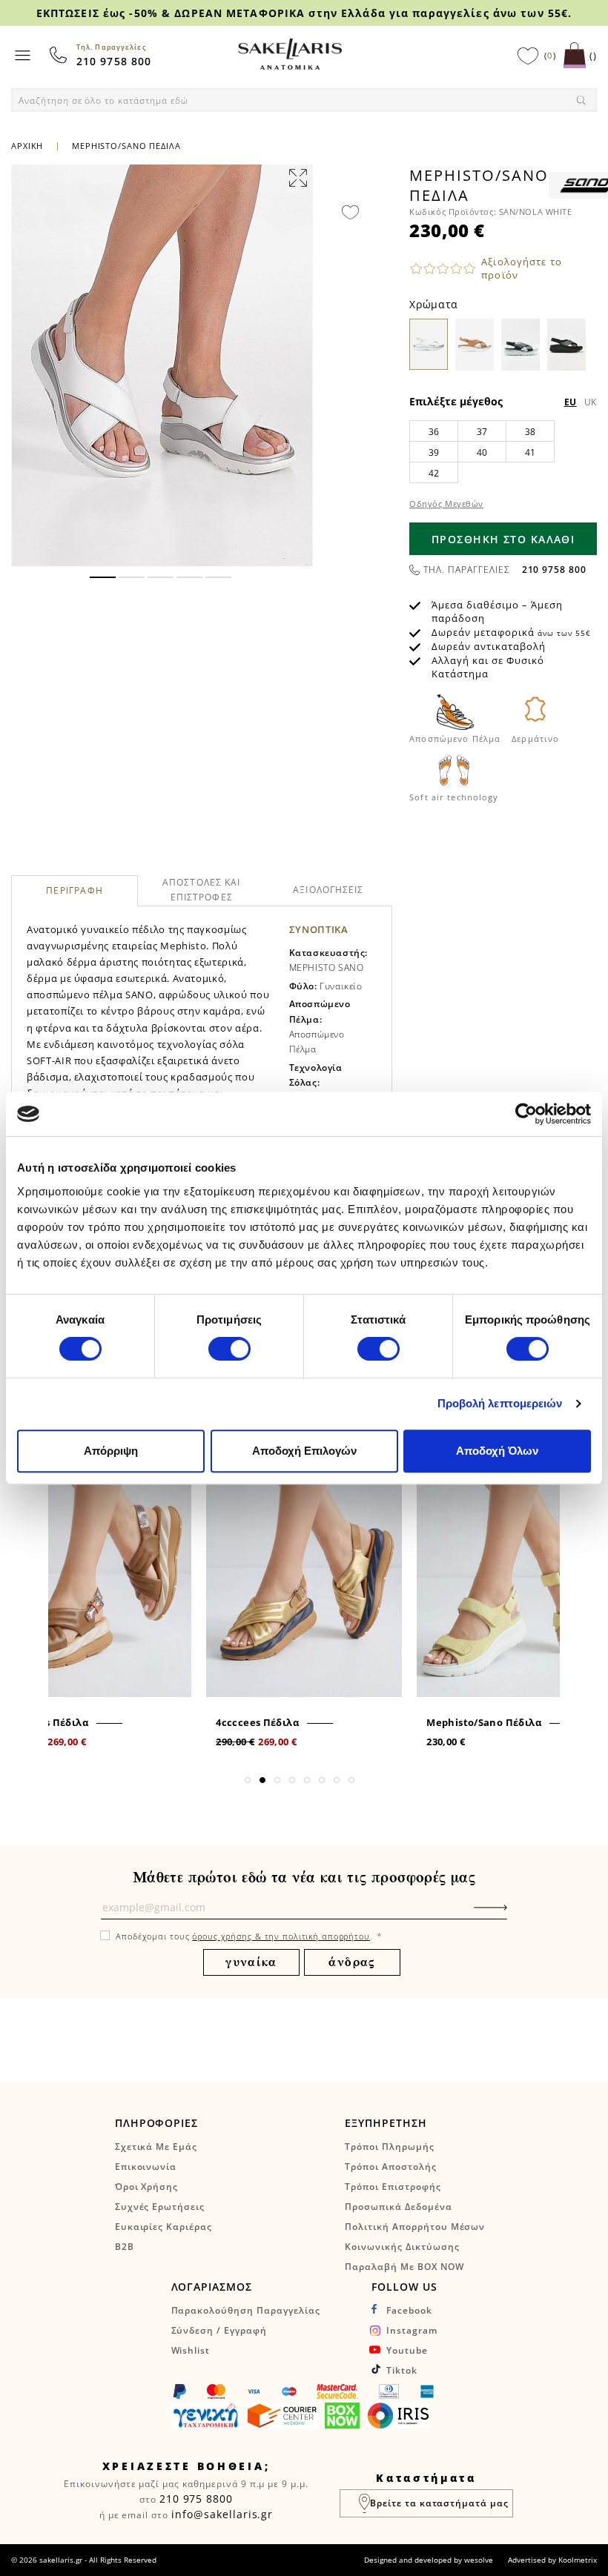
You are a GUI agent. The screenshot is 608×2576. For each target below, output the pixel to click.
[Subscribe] (513, 1915)
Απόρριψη (111, 1451)
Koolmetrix (578, 2560)
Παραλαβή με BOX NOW (404, 2267)
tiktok (402, 2370)
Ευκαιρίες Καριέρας (163, 2227)
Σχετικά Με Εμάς (156, 2147)
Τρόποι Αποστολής (390, 2167)
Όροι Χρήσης (147, 2187)
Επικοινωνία (146, 2167)
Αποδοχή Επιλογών (304, 1451)
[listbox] (503, 451)
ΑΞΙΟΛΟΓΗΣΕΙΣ (328, 890)
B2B (125, 2247)
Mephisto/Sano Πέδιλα (484, 1722)
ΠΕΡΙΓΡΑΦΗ (75, 891)
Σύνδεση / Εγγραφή (219, 2330)
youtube (407, 2350)
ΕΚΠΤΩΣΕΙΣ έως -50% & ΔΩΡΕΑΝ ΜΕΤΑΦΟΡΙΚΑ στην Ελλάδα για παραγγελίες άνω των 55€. (304, 13)
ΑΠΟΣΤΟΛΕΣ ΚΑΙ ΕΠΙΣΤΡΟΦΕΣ (202, 890)
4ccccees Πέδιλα (257, 1722)
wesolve (479, 2560)
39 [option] (434, 452)
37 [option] (482, 432)
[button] (103, 577)
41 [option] (531, 452)
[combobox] (304, 100)
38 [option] (531, 432)
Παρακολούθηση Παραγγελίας (246, 2310)
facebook (409, 2310)
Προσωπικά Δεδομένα (398, 2207)
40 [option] (482, 452)
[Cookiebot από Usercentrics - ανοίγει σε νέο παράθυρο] (526, 1114)
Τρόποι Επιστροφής (393, 2187)
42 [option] (434, 473)
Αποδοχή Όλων (497, 1451)
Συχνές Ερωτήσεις (160, 2207)
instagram (412, 2330)
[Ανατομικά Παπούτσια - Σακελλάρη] (290, 54)
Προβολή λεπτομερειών (500, 1403)
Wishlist (191, 2350)
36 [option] (434, 432)
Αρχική (27, 146)
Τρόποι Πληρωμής (389, 2147)
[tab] (75, 891)
